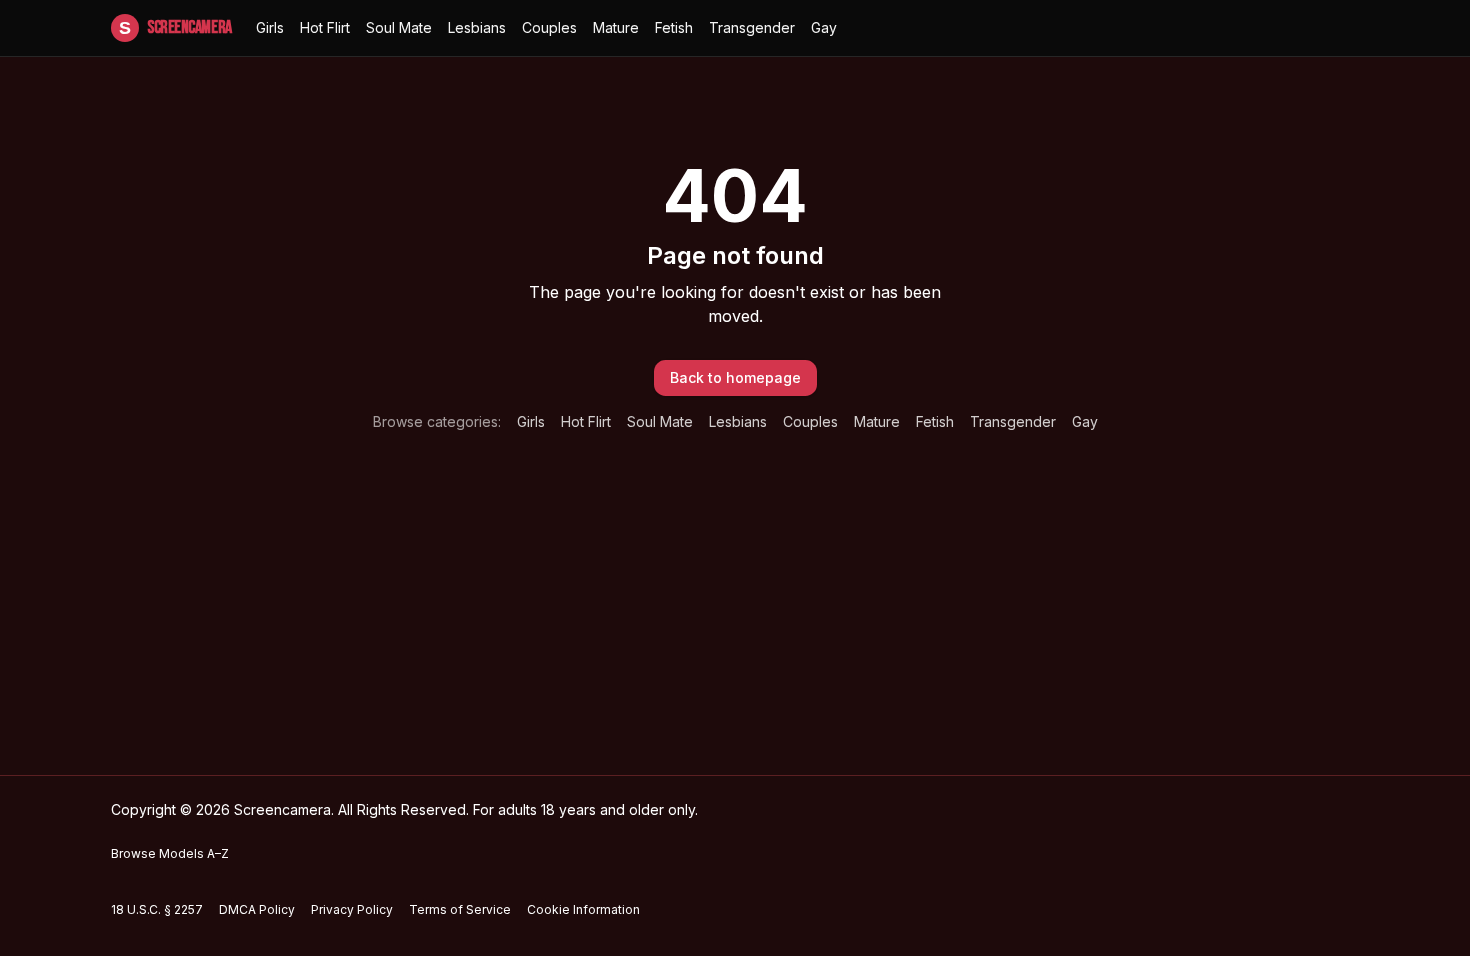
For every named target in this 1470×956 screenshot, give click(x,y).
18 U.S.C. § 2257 (157, 909)
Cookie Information (583, 909)
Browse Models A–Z (170, 853)
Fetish (674, 27)
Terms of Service (460, 909)
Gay (824, 27)
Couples (549, 27)
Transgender (752, 27)
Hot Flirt (325, 27)
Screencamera (175, 27)
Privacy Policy (352, 909)
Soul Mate (399, 27)
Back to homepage (735, 377)
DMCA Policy (257, 909)
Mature (616, 27)
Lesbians (477, 27)
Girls (270, 27)
